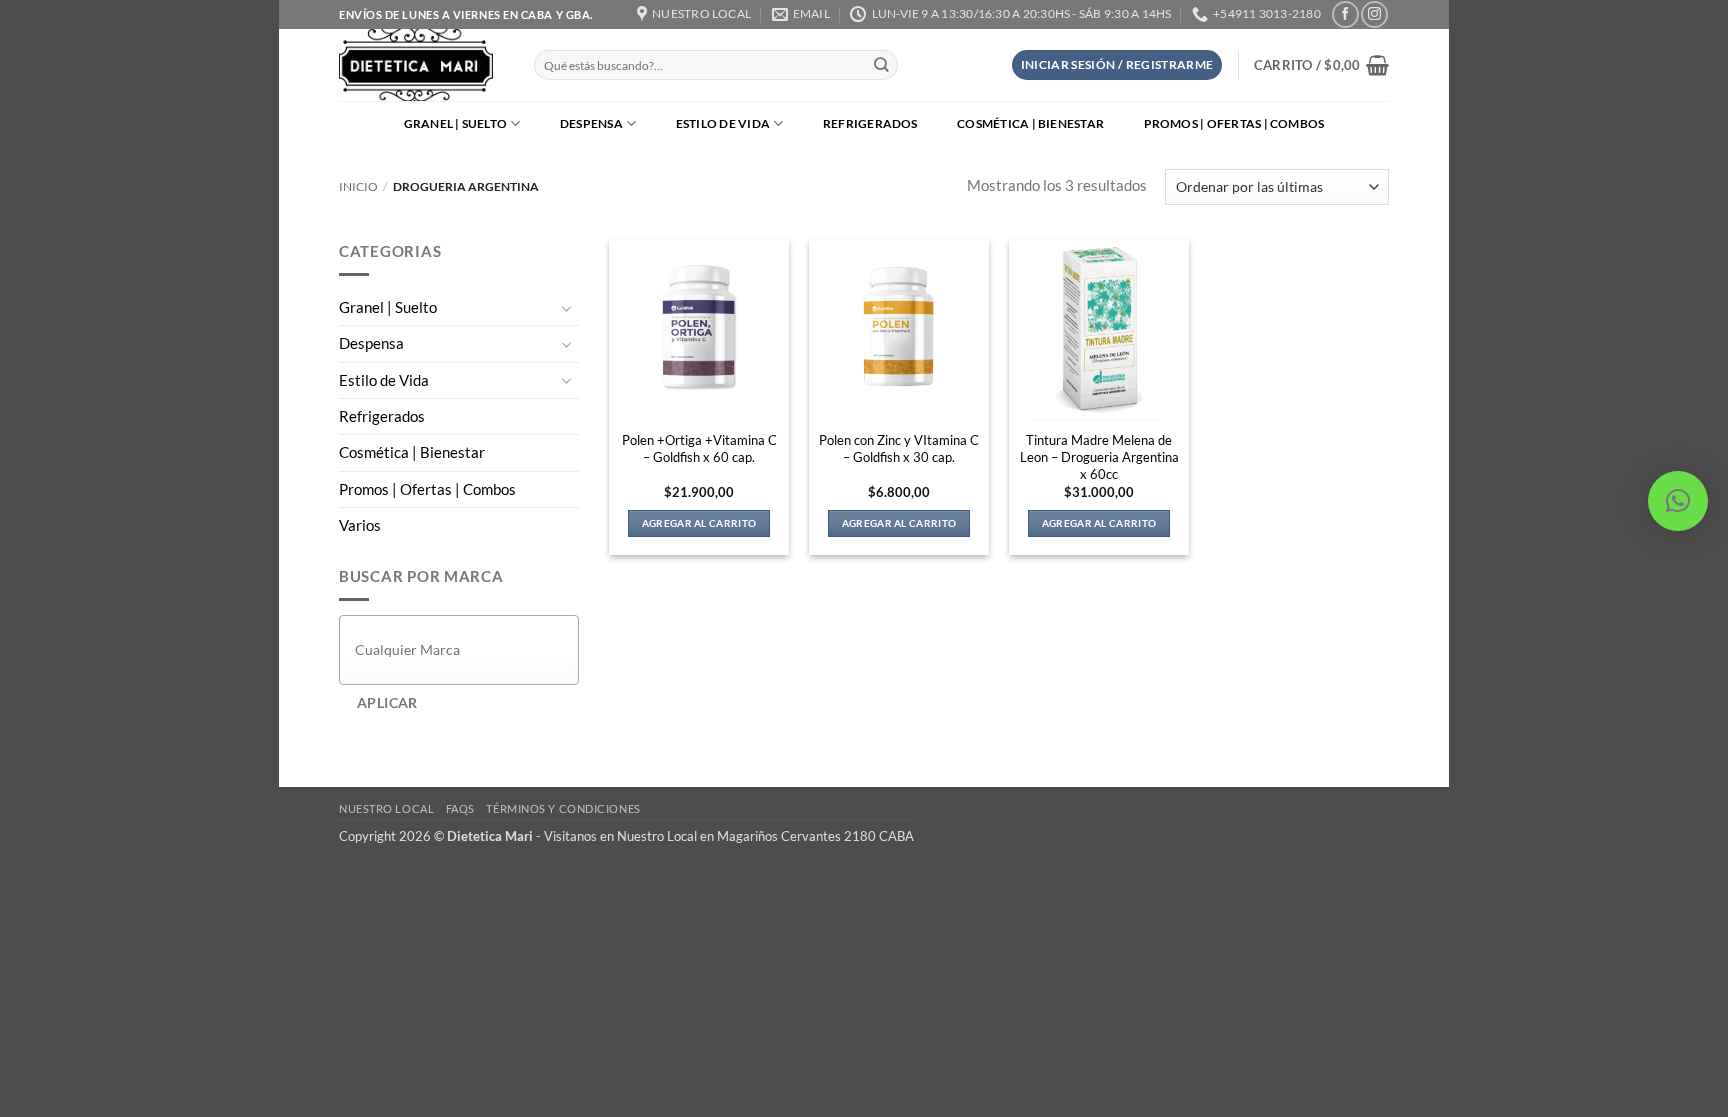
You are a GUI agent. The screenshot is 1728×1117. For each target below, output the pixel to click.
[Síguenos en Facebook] (1345, 14)
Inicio (358, 186)
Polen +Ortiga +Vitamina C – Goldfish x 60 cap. (699, 448)
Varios (360, 525)
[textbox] (464, 648)
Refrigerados (870, 123)
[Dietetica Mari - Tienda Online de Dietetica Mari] (421, 65)
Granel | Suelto (456, 123)
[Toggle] (567, 308)
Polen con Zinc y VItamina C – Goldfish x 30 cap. (899, 448)
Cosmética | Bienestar (1030, 123)
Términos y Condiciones (563, 808)
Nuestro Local (386, 808)
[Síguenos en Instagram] (1374, 14)
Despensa (591, 123)
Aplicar (387, 702)
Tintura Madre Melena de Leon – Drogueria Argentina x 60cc (1099, 457)
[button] (1117, 65)
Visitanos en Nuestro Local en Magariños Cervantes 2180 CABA (729, 836)
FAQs (460, 808)
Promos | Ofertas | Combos (1234, 123)
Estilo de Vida (723, 123)
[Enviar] (881, 65)
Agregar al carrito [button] (699, 523)
